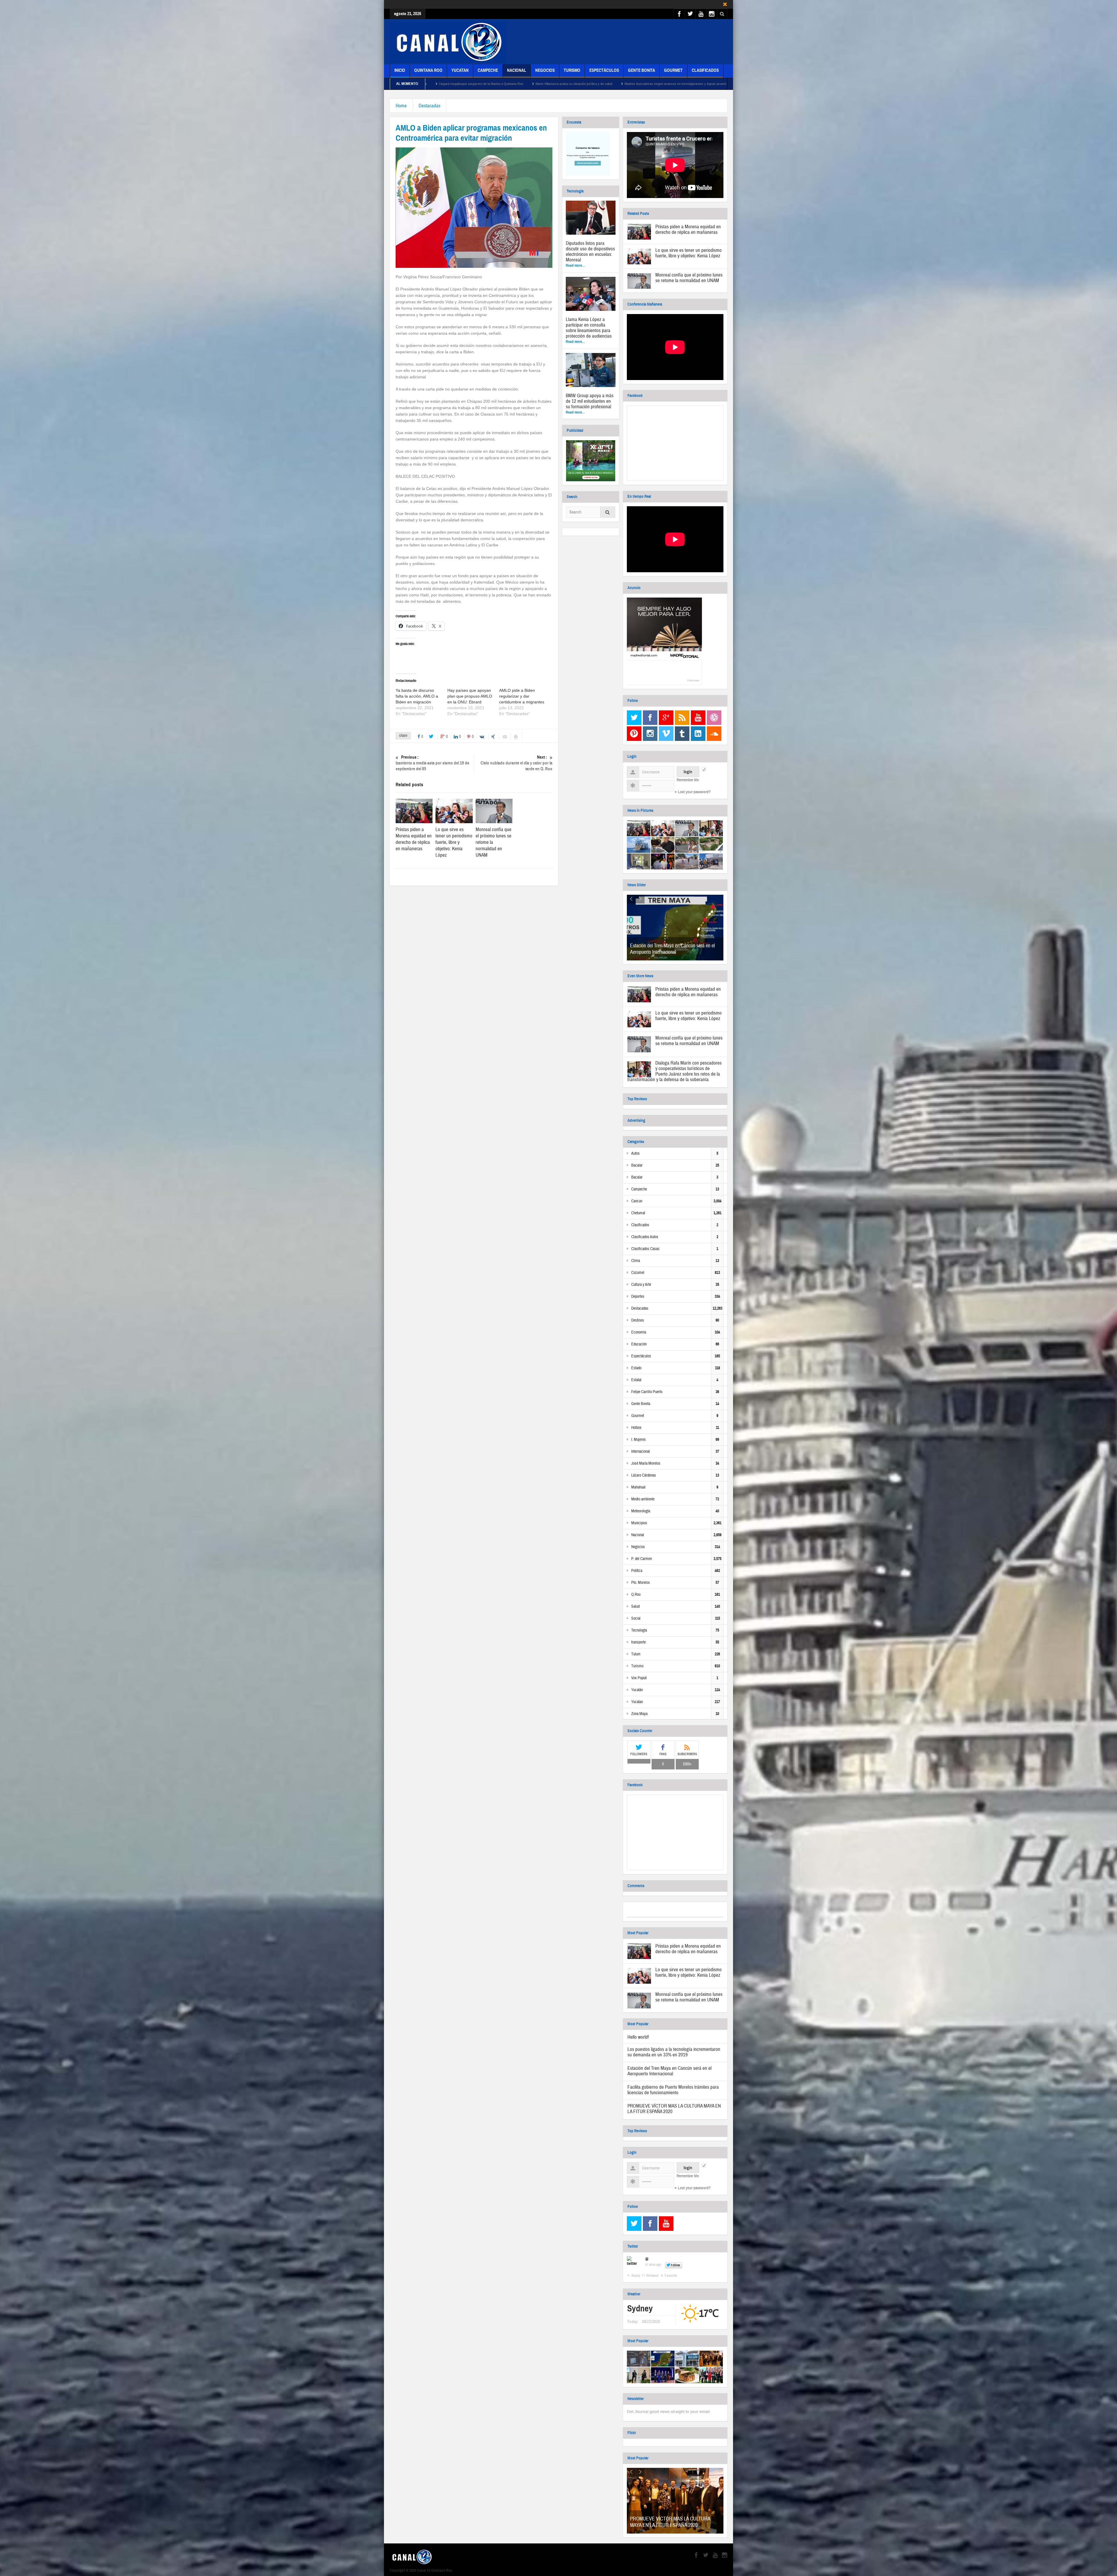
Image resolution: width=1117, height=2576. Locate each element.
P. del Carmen (642, 1559)
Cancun (637, 1201)
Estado (636, 1368)
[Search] (608, 513)
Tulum (636, 1654)
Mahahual (638, 1487)
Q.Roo (636, 1595)
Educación (639, 1344)
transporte (638, 1642)
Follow (675, 2265)
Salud (635, 1607)
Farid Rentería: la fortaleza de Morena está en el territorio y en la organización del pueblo (542, 84)
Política (637, 1571)
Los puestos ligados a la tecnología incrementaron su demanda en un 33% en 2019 (674, 2052)
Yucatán (637, 1690)
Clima (636, 1261)
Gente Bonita (642, 70)
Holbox (636, 1428)
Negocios (545, 70)
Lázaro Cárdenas (644, 1475)
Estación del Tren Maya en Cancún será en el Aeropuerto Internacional (672, 949)
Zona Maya (639, 1714)
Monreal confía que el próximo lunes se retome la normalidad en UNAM (689, 278)
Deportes (638, 1297)
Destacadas (429, 106)
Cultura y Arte (641, 1285)
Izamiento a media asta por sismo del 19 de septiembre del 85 (432, 763)
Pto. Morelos (641, 1583)
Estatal (636, 1380)
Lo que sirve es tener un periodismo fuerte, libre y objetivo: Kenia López (454, 842)
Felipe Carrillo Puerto (647, 1392)
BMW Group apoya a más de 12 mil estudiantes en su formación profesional (590, 401)
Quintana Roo (428, 70)
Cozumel (638, 1273)
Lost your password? (694, 792)
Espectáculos (604, 70)
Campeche (488, 70)
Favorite (671, 2276)
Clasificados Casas (645, 1249)
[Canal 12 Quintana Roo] (448, 42)
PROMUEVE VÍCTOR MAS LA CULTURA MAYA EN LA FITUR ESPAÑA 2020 (674, 2109)
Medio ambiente (643, 1499)
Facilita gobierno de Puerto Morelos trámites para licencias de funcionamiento (673, 2090)
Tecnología (639, 1630)
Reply (636, 2276)
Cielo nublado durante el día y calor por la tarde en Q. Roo (516, 763)
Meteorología (641, 1511)
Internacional (641, 1452)
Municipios (639, 1523)
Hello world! (638, 2037)
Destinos (638, 1320)
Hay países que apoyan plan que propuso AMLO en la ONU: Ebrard (470, 696)
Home (401, 106)
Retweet (652, 2276)
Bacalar (637, 1165)
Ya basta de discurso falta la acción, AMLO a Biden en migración (417, 696)
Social (636, 1618)
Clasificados (705, 70)
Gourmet (673, 70)
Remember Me (688, 780)
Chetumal (638, 1213)
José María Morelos (646, 1463)
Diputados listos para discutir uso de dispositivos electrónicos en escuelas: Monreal (590, 252)
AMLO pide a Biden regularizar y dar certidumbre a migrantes (522, 696)
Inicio (400, 70)
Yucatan (460, 70)
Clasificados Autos (645, 1237)
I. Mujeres (638, 1440)
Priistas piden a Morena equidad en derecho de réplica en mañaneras (414, 839)
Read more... (575, 265)
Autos (635, 1154)
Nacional (517, 70)
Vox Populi (639, 1678)
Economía (639, 1332)
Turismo (572, 70)
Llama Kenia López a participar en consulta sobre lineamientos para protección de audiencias (589, 328)
